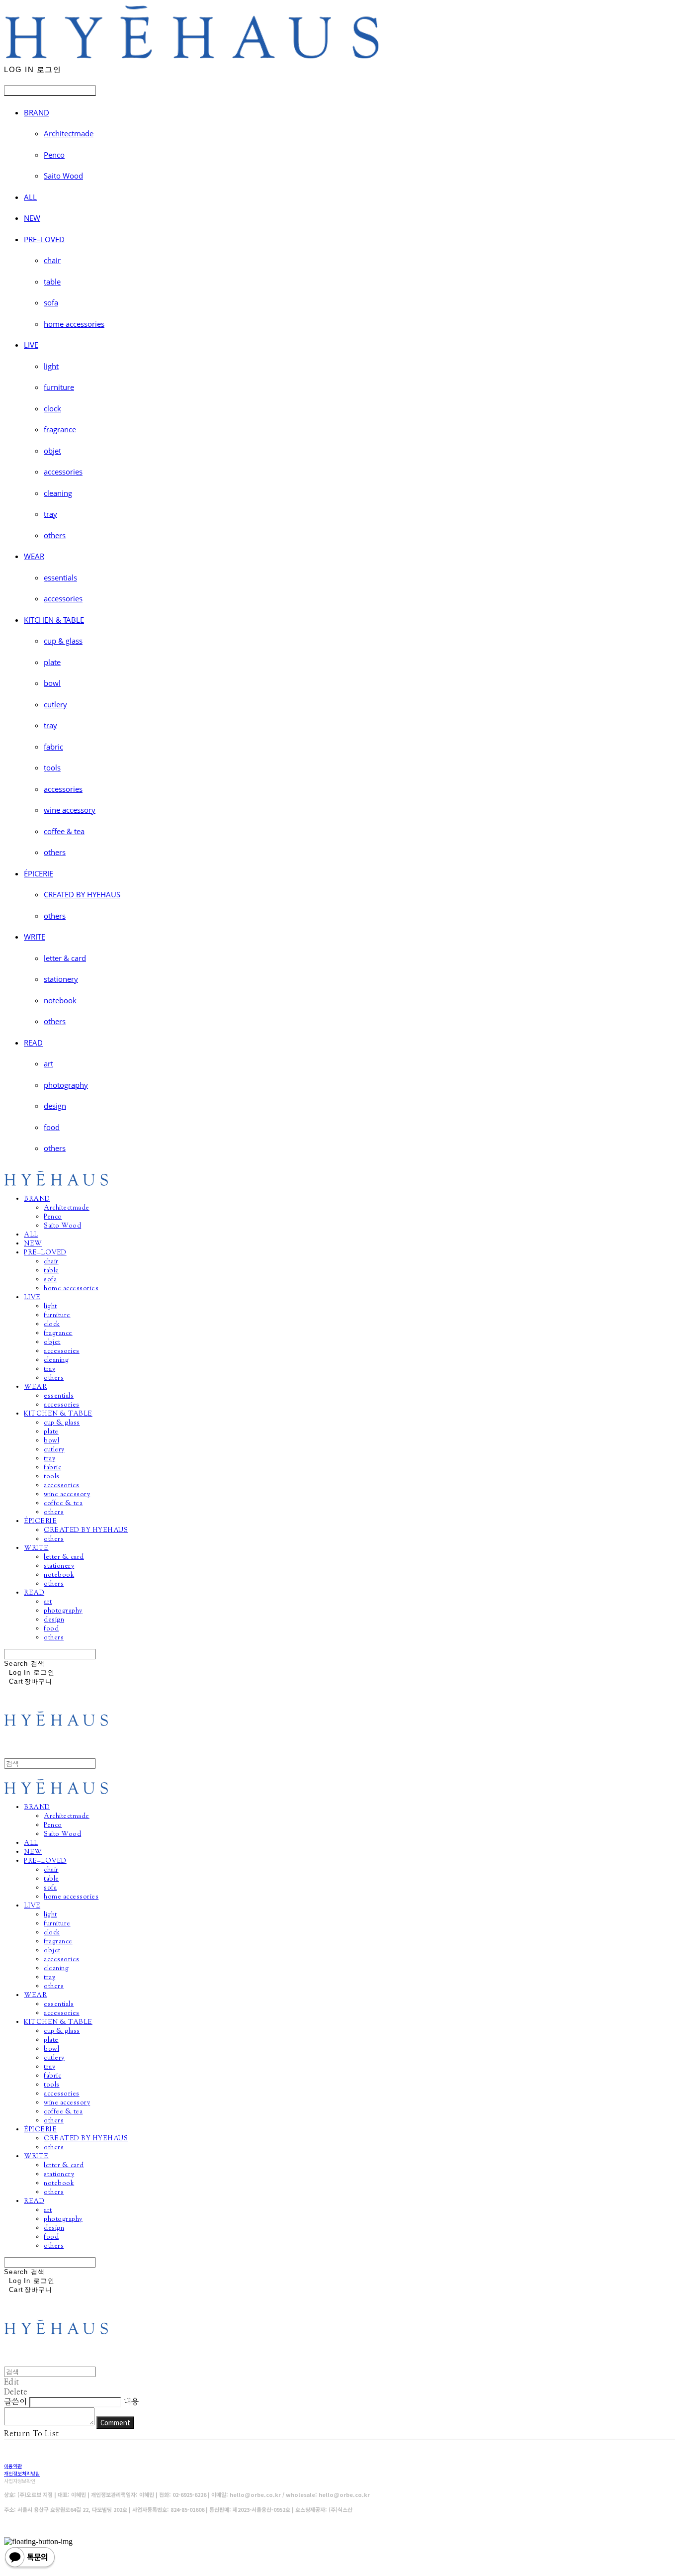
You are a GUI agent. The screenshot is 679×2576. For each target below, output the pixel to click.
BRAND (37, 112)
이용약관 (13, 2466)
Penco (54, 155)
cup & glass (63, 641)
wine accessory (70, 810)
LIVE (31, 345)
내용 (131, 2402)
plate (52, 662)
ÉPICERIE (39, 873)
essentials (60, 577)
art (48, 1063)
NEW (32, 218)
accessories (63, 472)
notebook (60, 1000)
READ (33, 1043)
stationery (61, 979)
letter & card (65, 958)
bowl (52, 683)
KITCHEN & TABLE (54, 620)
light (51, 366)
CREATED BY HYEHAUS (82, 894)
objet (52, 451)
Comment (115, 2423)
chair (52, 260)
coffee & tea (64, 831)
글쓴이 (15, 2402)
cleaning (58, 493)
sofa (51, 302)
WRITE (35, 937)
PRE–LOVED (44, 239)
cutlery (55, 704)
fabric (53, 747)
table (52, 282)
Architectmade (69, 133)
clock (52, 408)
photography (66, 1085)
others (55, 535)
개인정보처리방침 (22, 2473)
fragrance (60, 429)
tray (50, 514)
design (55, 1106)
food (52, 1127)
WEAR (34, 556)
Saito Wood (63, 176)
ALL (30, 197)
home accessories (74, 324)
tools (52, 767)
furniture (59, 387)
